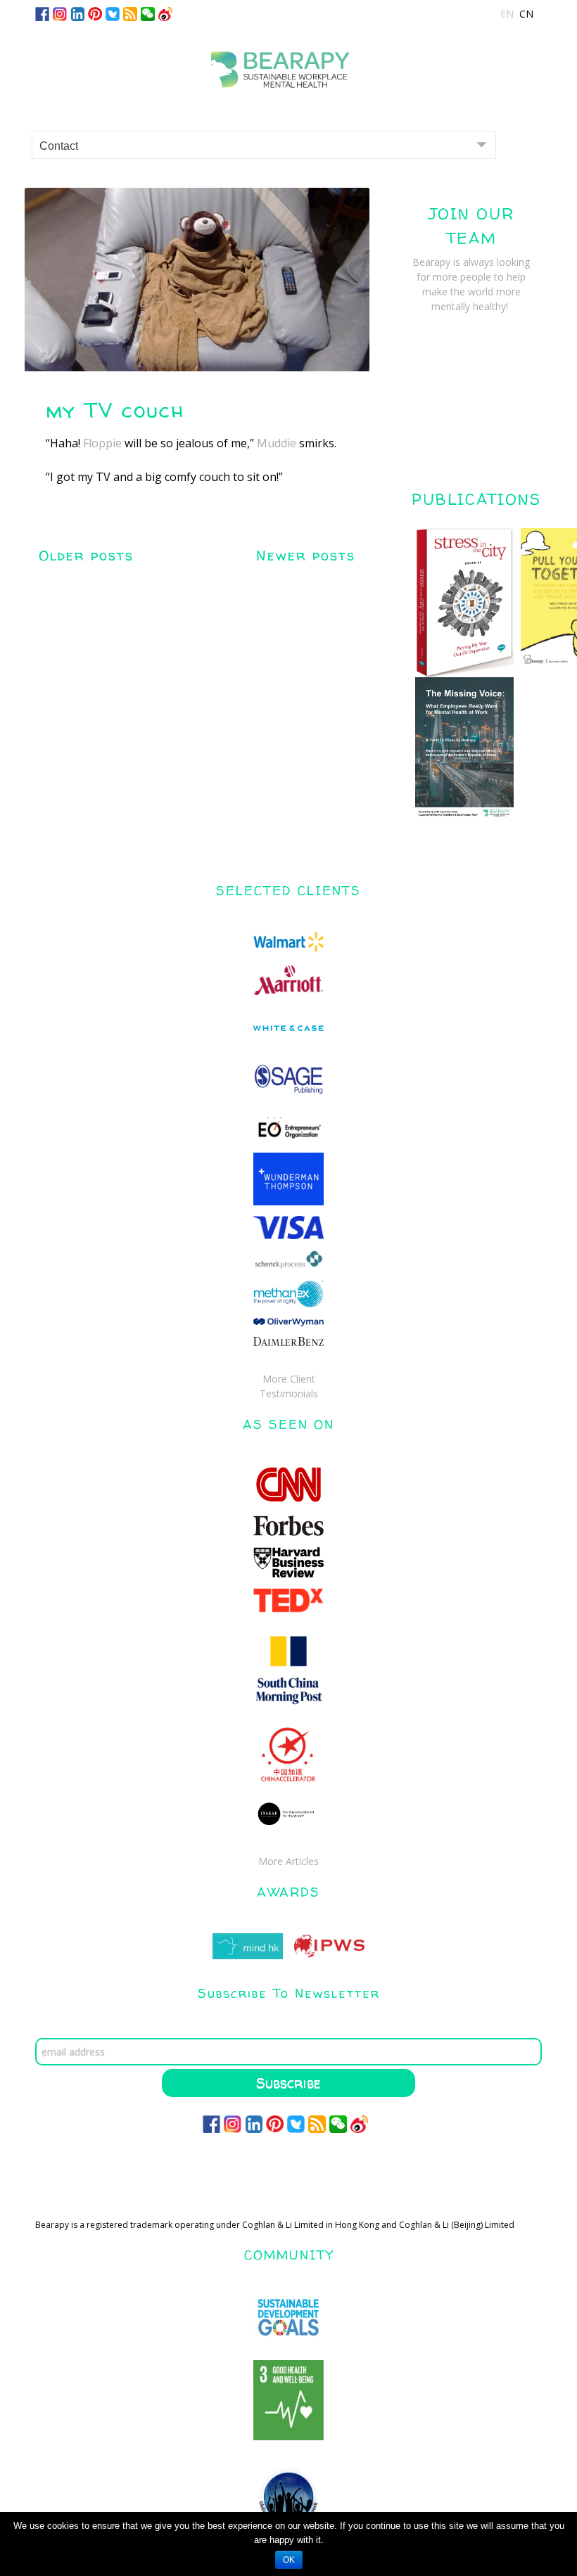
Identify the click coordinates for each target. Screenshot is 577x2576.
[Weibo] (165, 13)
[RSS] (130, 13)
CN (526, 14)
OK (289, 2560)
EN (507, 14)
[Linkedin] (77, 13)
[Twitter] (113, 13)
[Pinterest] (95, 13)
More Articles (288, 1861)
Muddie (277, 443)
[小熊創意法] (288, 64)
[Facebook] (42, 13)
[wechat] (148, 13)
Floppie (102, 443)
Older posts (86, 555)
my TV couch (115, 410)
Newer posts (306, 555)
